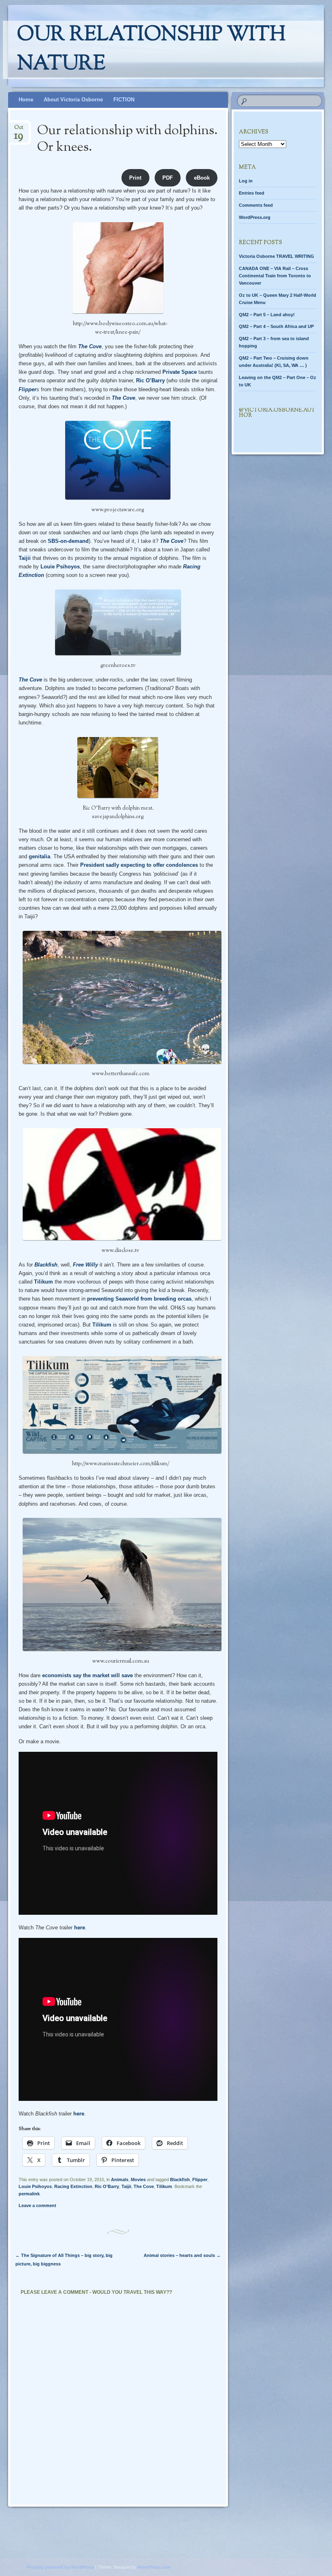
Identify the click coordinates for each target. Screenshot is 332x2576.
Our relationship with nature (151, 50)
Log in (246, 181)
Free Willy (85, 1265)
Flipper (28, 389)
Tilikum (44, 1282)
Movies (138, 2180)
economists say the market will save (88, 1675)
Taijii (25, 558)
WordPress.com (154, 2567)
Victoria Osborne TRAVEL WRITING (277, 256)
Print (135, 178)
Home (26, 100)
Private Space (180, 372)
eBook (202, 178)
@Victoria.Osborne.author (277, 413)
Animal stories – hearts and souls (182, 2255)
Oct (19, 130)
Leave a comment (37, 2205)
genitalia (39, 856)
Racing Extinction (73, 2186)
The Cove (90, 346)
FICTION (124, 100)
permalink (29, 2194)
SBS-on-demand (68, 541)
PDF (168, 178)
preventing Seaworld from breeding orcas (139, 1299)
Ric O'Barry (107, 2186)
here (80, 1928)
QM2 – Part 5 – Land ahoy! (267, 315)
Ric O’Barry (150, 380)
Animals (120, 2180)
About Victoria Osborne (73, 100)
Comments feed (256, 205)
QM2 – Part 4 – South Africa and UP (276, 326)
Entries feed (252, 193)
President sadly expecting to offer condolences (139, 865)
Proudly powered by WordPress (60, 2567)
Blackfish (46, 1265)
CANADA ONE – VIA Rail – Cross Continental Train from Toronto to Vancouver (275, 276)
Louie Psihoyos (60, 567)
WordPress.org (255, 217)
